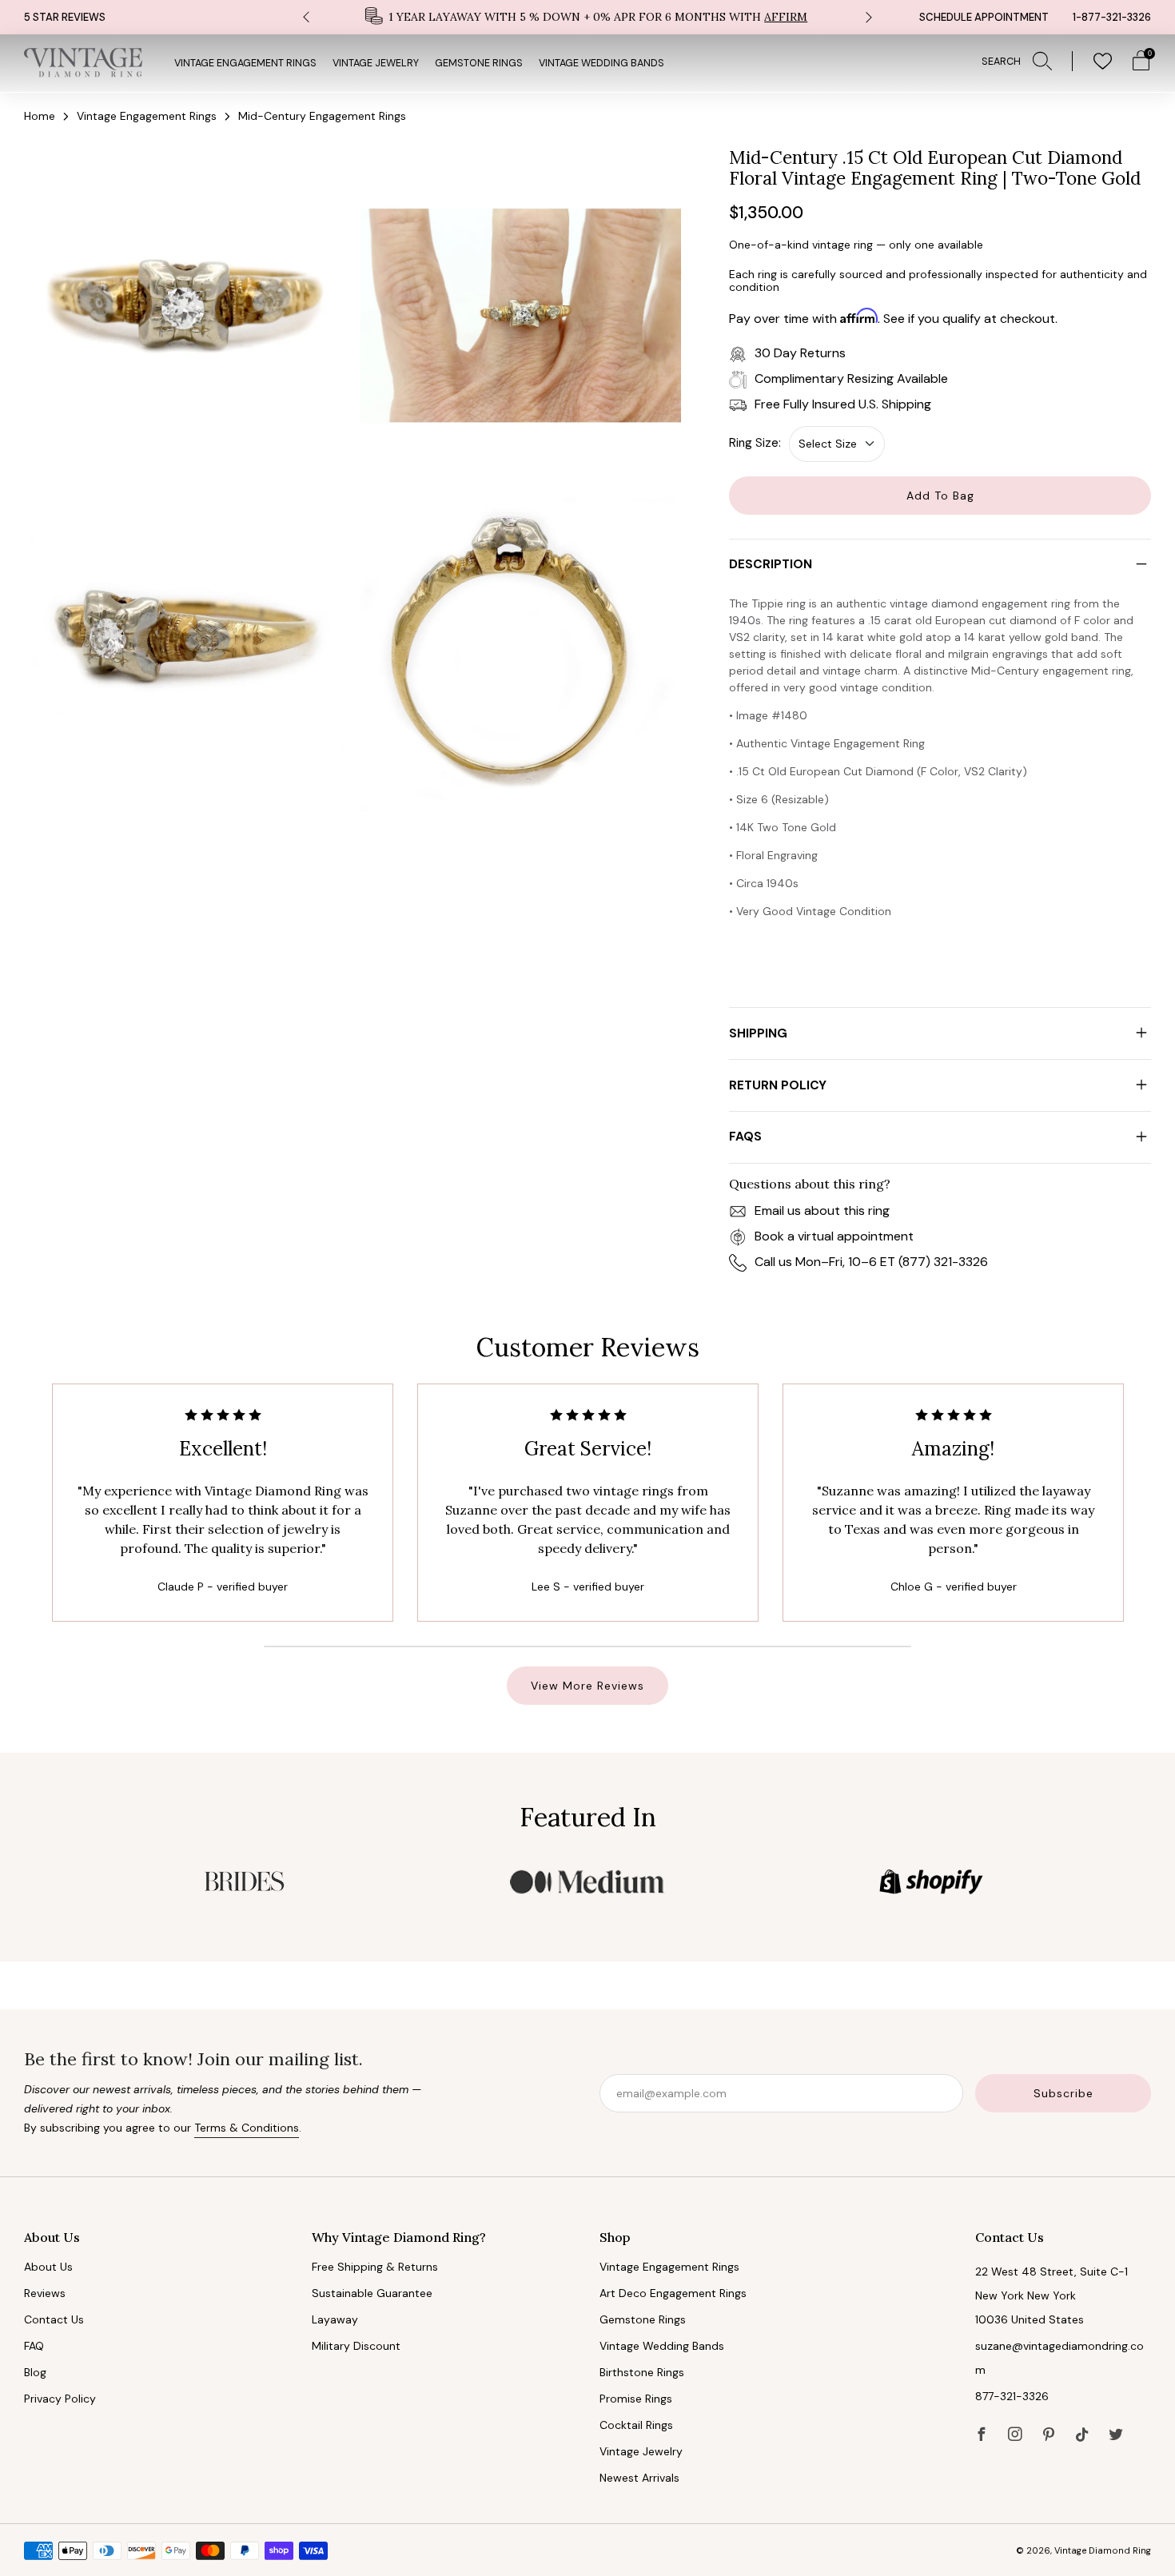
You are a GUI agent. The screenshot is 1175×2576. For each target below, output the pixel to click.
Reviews (45, 2293)
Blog (35, 2372)
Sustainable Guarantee (372, 2293)
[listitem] (587, 17)
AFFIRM (786, 17)
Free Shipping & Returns (375, 2267)
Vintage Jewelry (376, 63)
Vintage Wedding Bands (601, 63)
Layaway (335, 2319)
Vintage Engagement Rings (245, 63)
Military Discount (356, 2346)
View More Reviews (587, 1686)
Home (40, 116)
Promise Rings (636, 2399)
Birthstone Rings (642, 2372)
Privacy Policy (60, 2399)
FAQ (34, 2346)
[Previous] (306, 17)
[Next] (869, 17)
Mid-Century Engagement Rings (322, 116)
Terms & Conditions (247, 2128)
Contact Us (54, 2319)
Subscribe (1063, 2093)
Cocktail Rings (636, 2425)
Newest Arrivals (639, 2478)
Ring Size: (755, 443)
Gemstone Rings (479, 63)
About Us (48, 2267)
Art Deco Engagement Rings (673, 2293)
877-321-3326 (1012, 2396)
